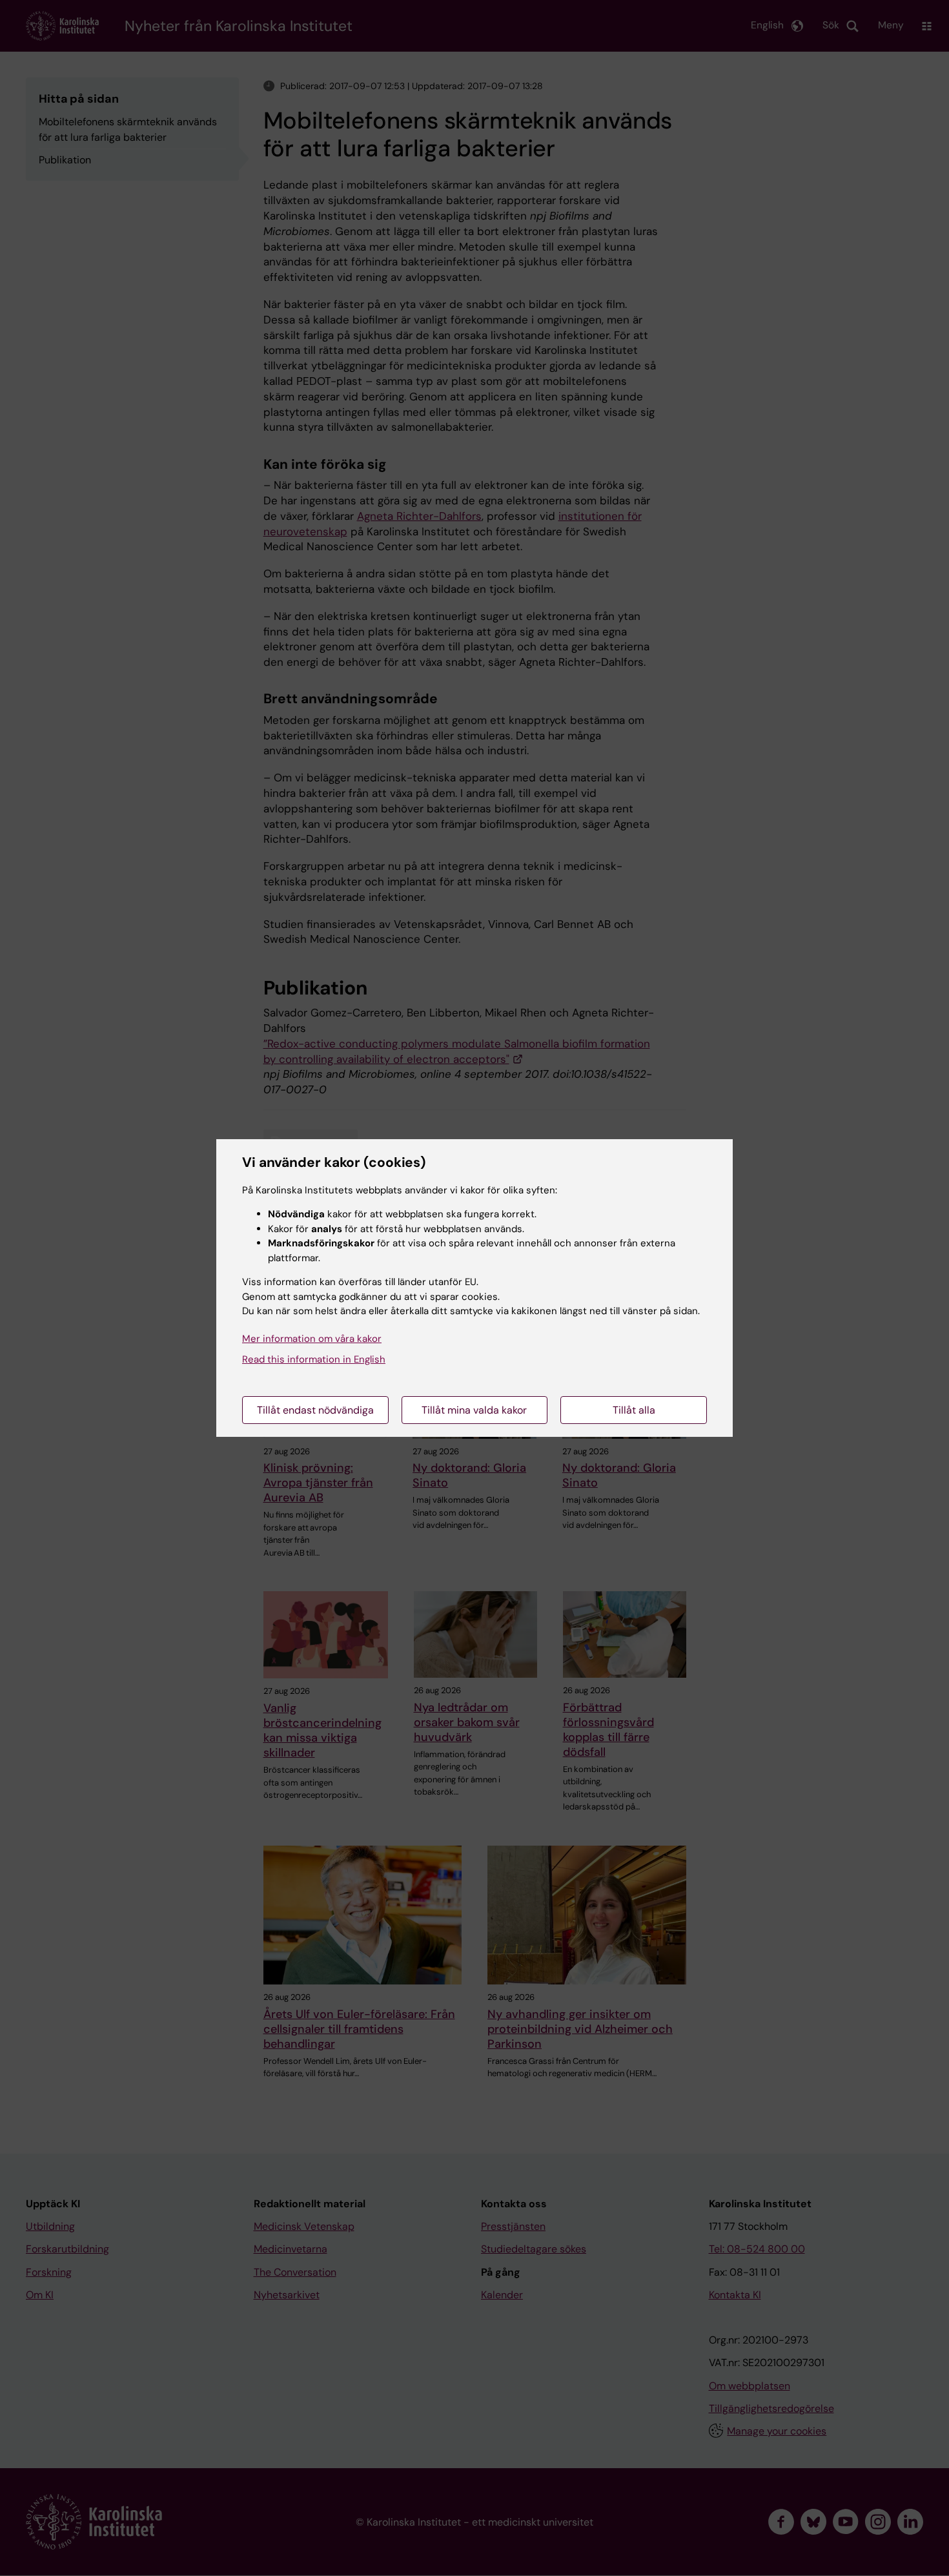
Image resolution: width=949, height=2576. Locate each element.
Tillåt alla (634, 1410)
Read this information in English (314, 1359)
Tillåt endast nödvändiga (315, 1410)
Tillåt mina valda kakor (474, 1410)
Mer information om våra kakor (312, 1339)
